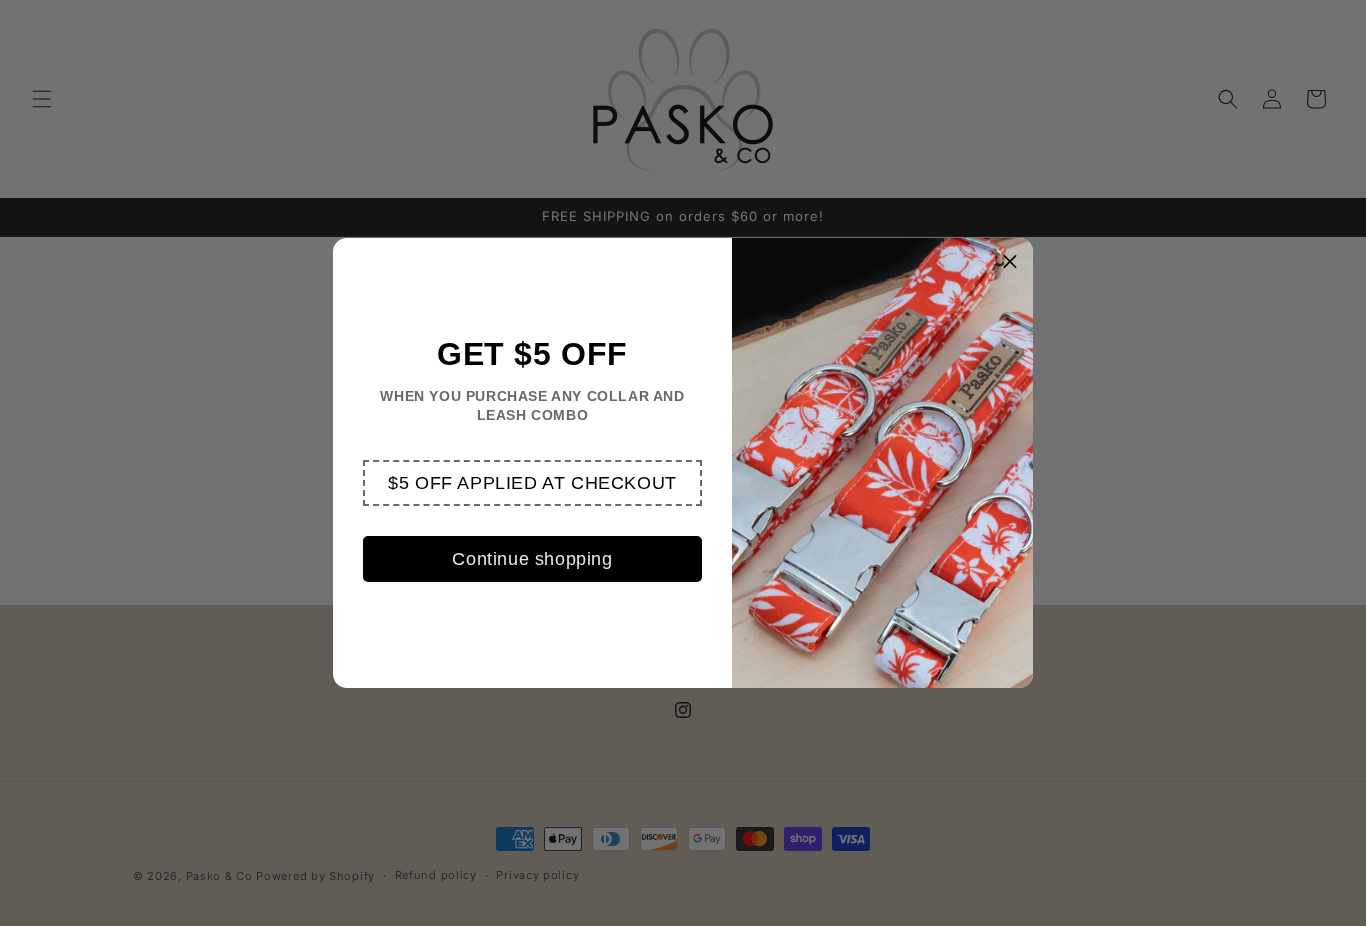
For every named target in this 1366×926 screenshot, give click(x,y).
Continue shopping (532, 559)
